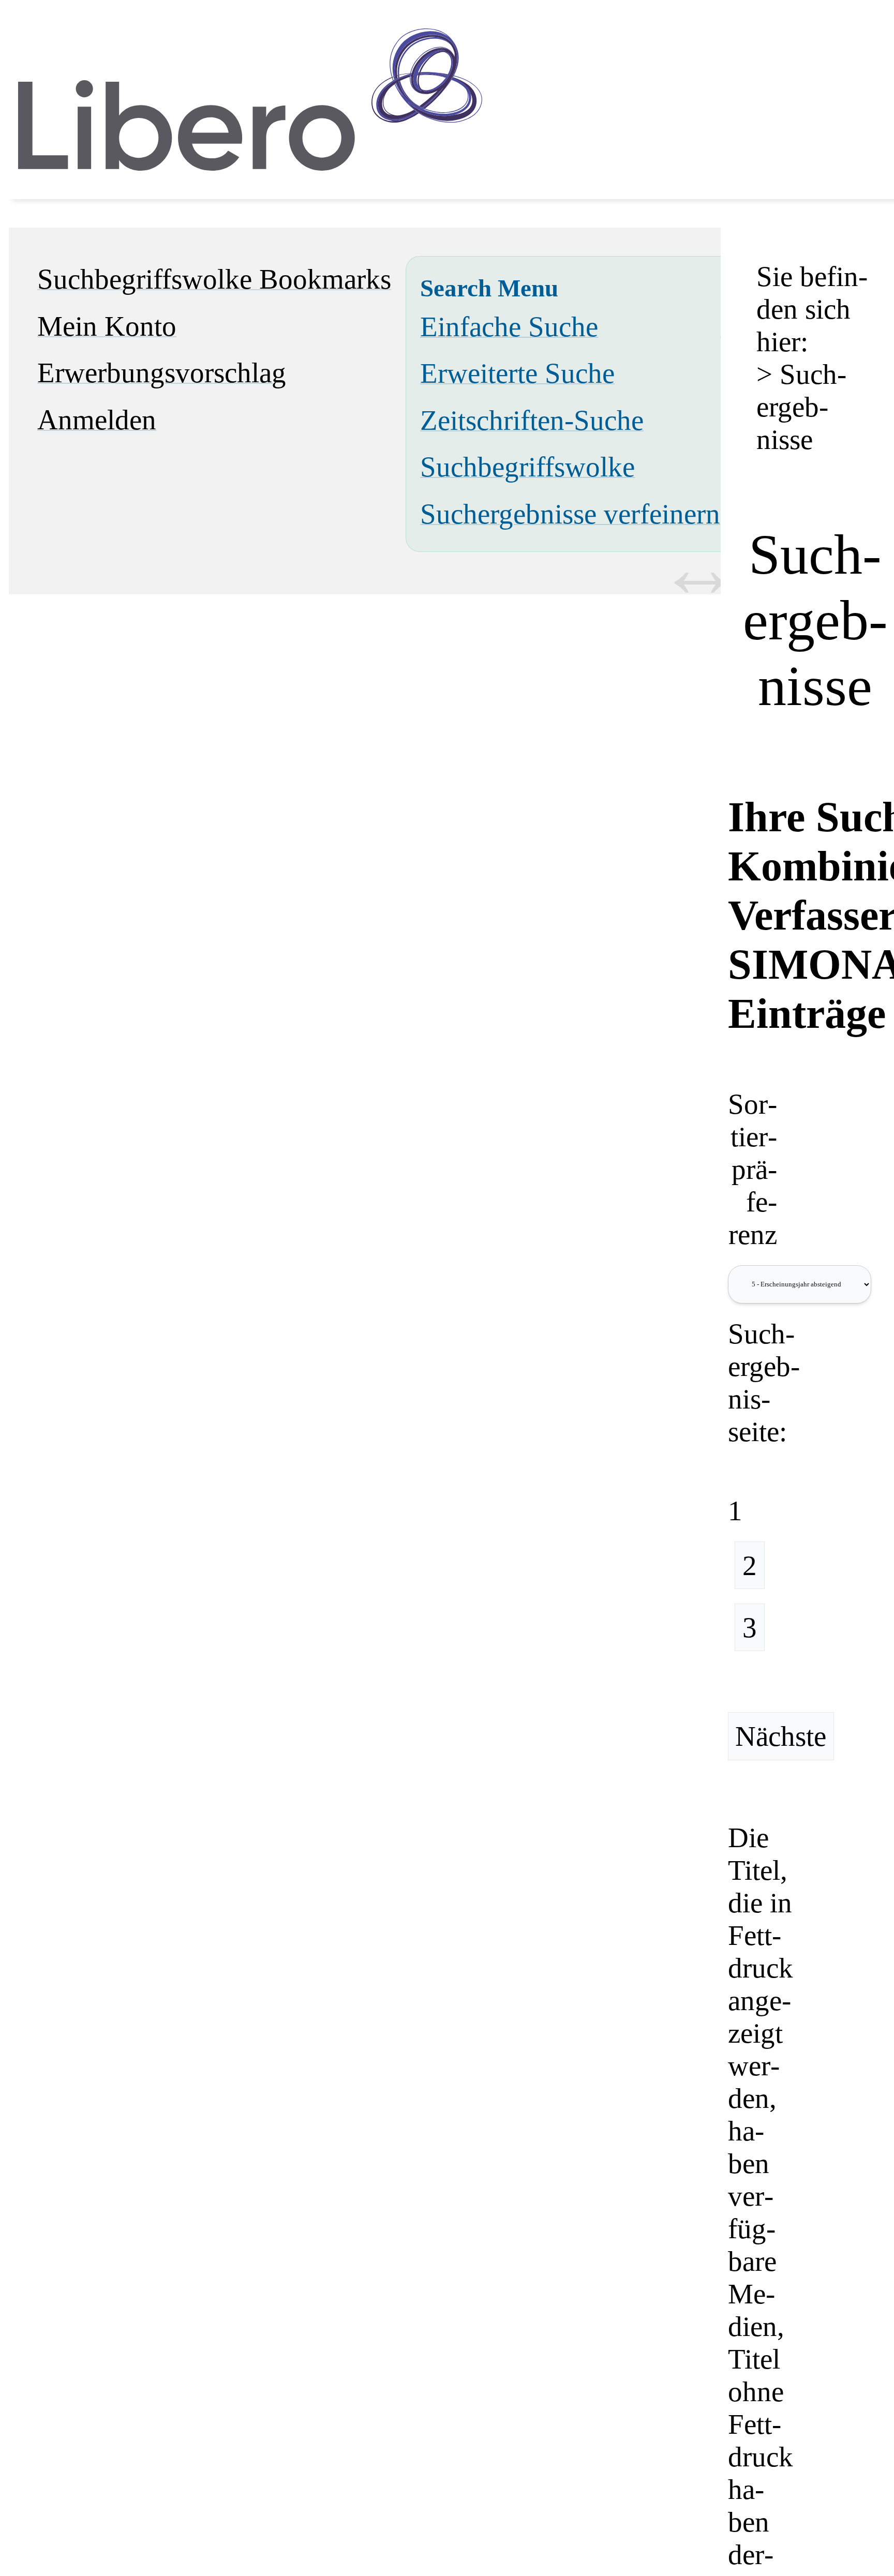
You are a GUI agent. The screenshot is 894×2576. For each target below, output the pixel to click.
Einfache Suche (509, 327)
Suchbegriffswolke (527, 467)
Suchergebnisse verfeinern (570, 514)
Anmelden (97, 420)
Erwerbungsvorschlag (162, 373)
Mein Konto (107, 326)
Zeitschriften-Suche (532, 420)
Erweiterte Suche (517, 373)
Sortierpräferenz (753, 1169)
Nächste (781, 1736)
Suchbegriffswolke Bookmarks (214, 279)
